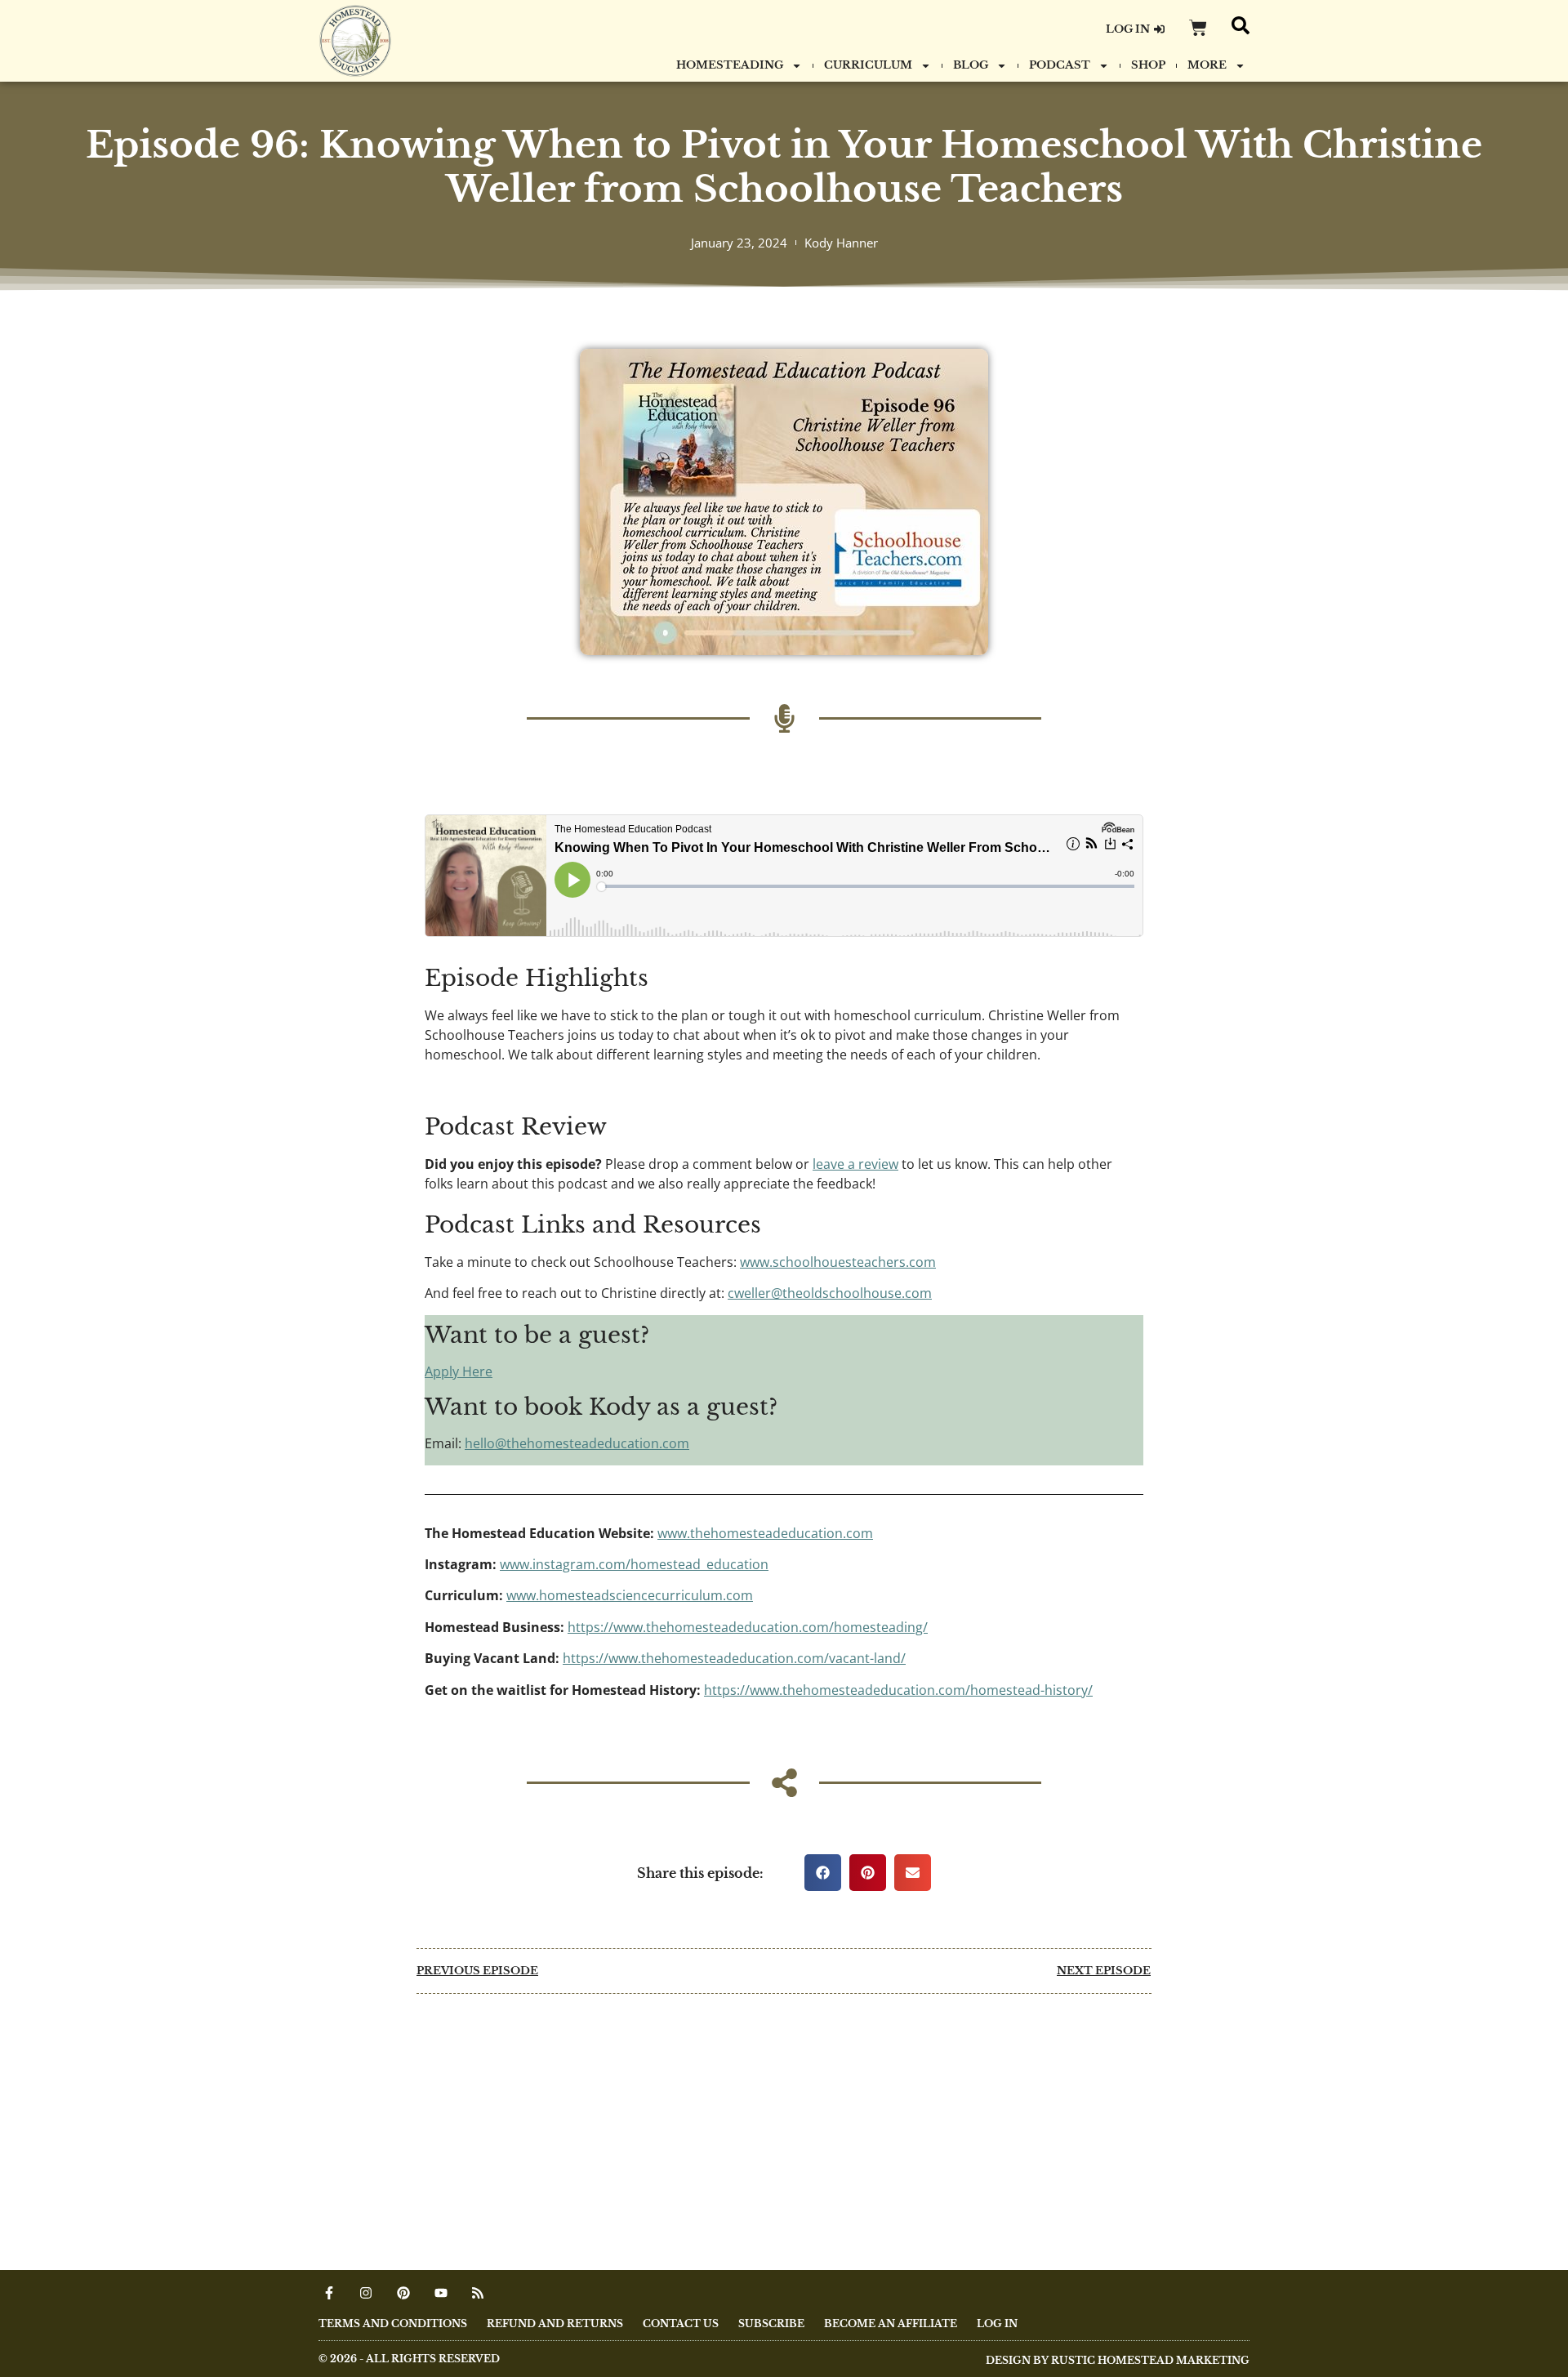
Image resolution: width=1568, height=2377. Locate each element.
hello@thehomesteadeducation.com (577, 1443)
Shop (1148, 65)
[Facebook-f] (329, 2293)
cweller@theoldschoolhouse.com (830, 1293)
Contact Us (681, 2323)
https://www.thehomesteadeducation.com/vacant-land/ (734, 1658)
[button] (823, 1873)
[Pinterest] (403, 2293)
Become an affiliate (891, 2323)
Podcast (1060, 65)
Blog (971, 65)
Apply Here (459, 1371)
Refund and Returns (555, 2323)
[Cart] (1198, 28)
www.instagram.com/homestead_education (634, 1564)
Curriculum (868, 65)
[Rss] (478, 2293)
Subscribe (771, 2323)
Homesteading (730, 65)
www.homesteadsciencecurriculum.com (630, 1595)
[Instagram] (367, 2293)
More (1207, 65)
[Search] (1241, 25)
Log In (997, 2323)
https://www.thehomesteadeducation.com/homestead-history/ (898, 1690)
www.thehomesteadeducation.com (765, 1533)
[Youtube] (441, 2293)
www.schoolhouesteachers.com (838, 1262)
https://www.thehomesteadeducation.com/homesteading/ (748, 1627)
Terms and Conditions (393, 2323)
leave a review (855, 1164)
